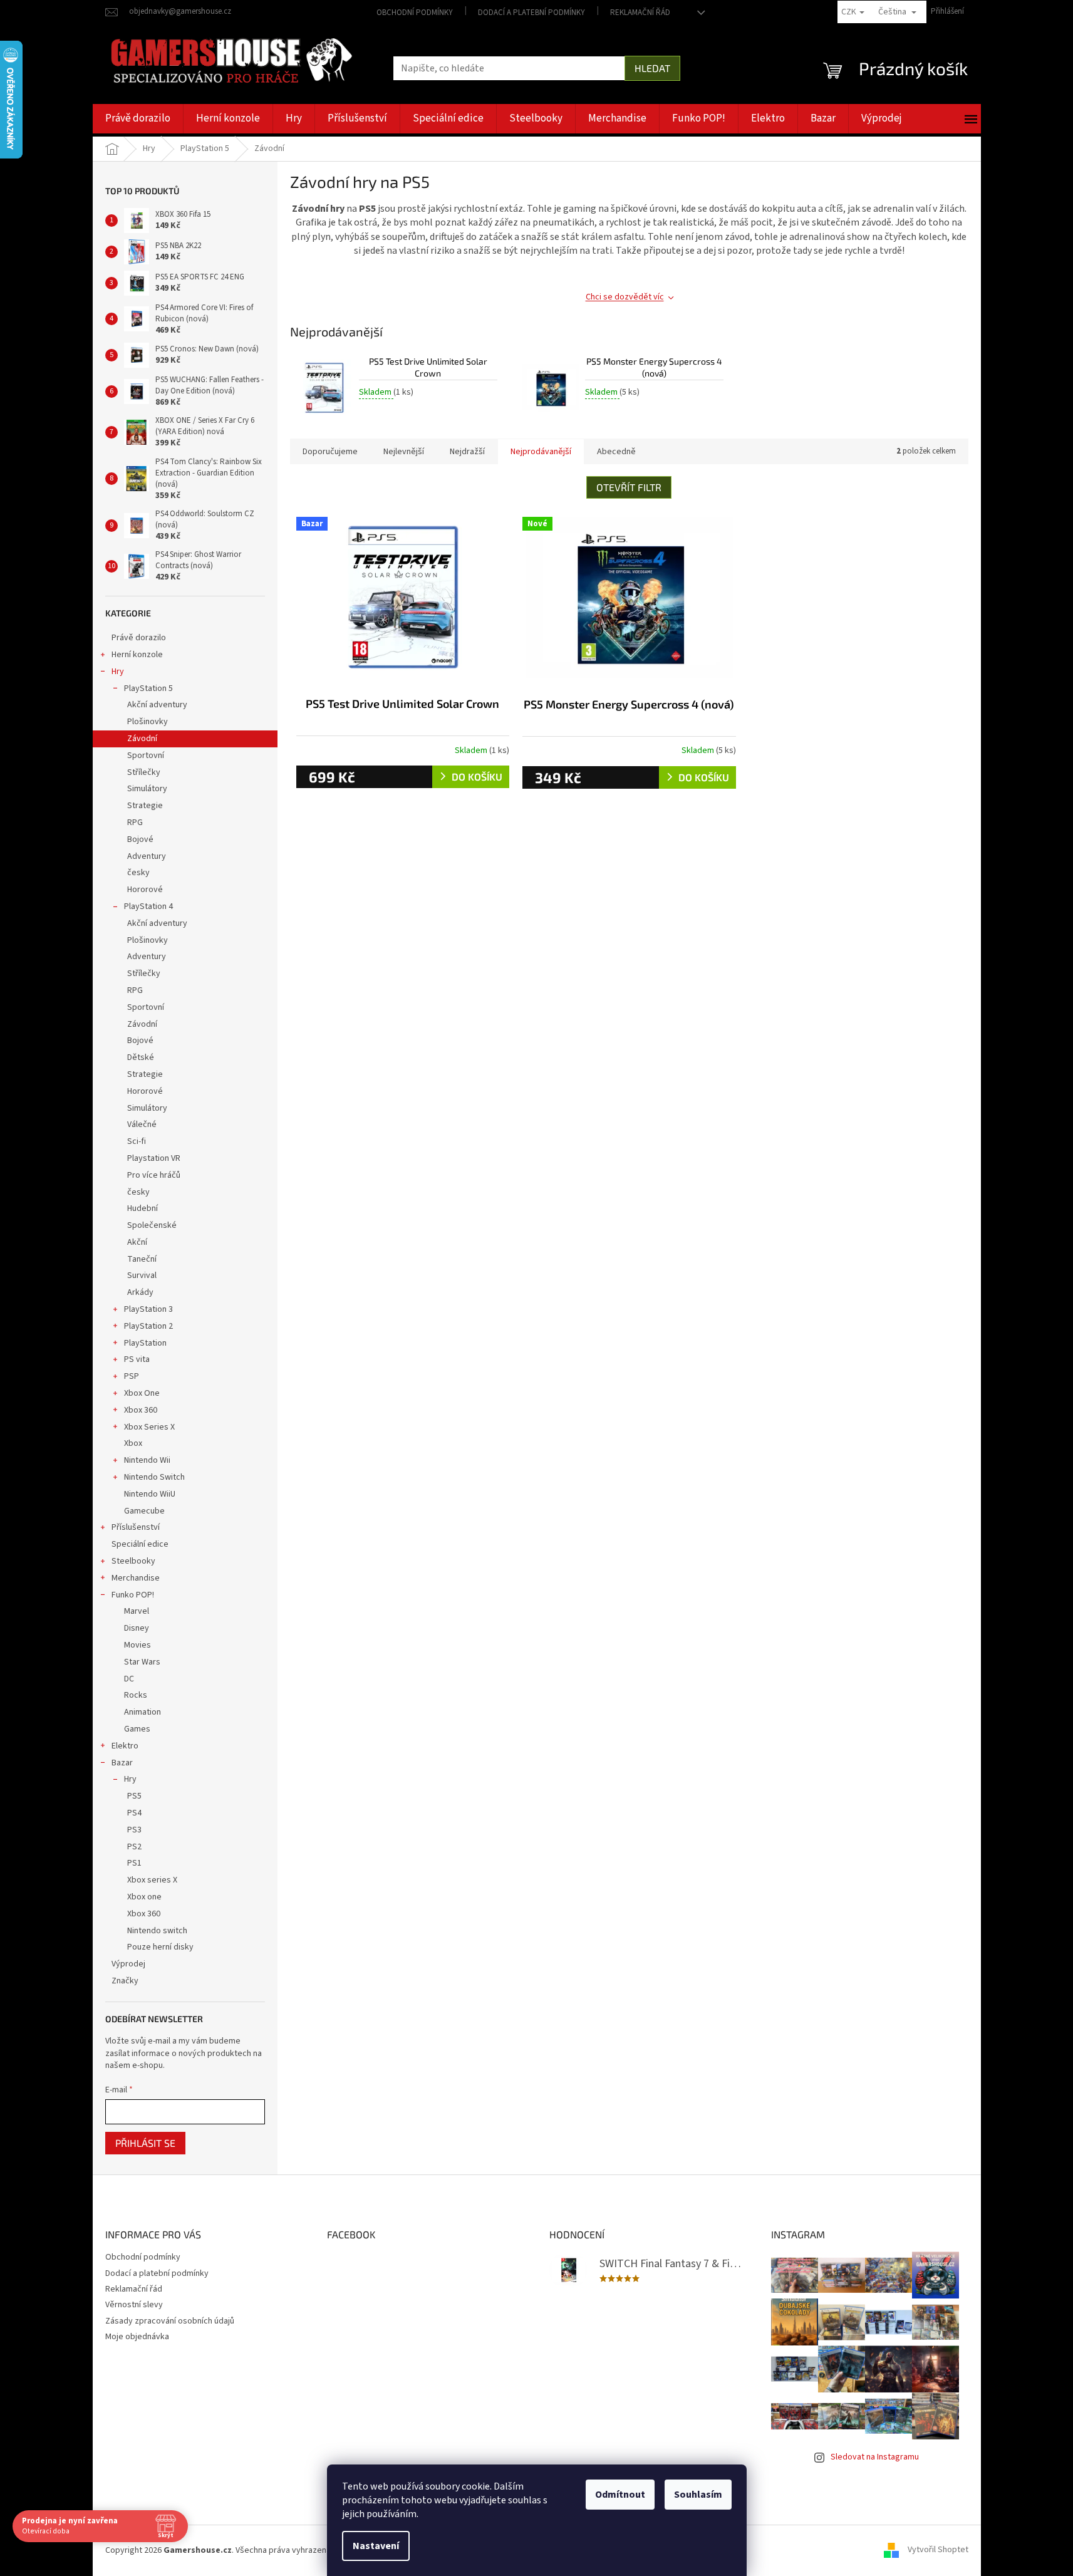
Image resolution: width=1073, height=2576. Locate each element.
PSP (132, 1376)
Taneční (142, 1259)
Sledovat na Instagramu (875, 2457)
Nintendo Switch (154, 1477)
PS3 (134, 1830)
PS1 (134, 1863)
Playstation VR (154, 1158)
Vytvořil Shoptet (938, 2550)
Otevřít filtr (629, 487)
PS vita (137, 1359)
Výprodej (128, 1964)
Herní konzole (137, 655)
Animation (143, 1712)
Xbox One (142, 1393)
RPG (135, 823)
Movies (137, 1645)
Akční (137, 1242)
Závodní (142, 739)
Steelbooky (133, 1561)
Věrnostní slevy (134, 2305)
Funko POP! (133, 1595)
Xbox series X (152, 1880)
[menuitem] (138, 119)
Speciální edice (140, 1544)
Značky (125, 1981)
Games (137, 1729)
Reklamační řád (640, 13)
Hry (118, 672)
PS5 (134, 1796)
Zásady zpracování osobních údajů (170, 2321)
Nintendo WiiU (150, 1494)
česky (138, 873)
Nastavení (376, 2546)
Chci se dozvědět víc (625, 297)
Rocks (136, 1695)
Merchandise (136, 1578)
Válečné (142, 1124)
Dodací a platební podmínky (531, 13)
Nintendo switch (157, 1931)
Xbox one (144, 1897)
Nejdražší (467, 452)
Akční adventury (157, 705)
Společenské (152, 1225)
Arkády (140, 1292)
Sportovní (146, 756)
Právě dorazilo (139, 638)
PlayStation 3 (148, 1309)
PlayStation (145, 1343)
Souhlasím (698, 2495)
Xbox (133, 1443)
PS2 (134, 1847)
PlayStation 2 (148, 1326)
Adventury (147, 856)
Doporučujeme (330, 452)
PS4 (134, 1813)
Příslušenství (136, 1527)
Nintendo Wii (147, 1460)
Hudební (143, 1208)
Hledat (652, 68)
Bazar (122, 1763)
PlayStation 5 (148, 688)
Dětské (141, 1057)
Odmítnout (620, 2495)
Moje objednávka (137, 2337)
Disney (137, 1628)
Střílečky (144, 772)
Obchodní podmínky (415, 13)
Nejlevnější (404, 452)
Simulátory (147, 789)
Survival (142, 1275)
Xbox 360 (141, 1410)
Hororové (145, 890)
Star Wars (142, 1662)
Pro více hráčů (154, 1175)
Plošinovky (148, 722)
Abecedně (616, 452)
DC (129, 1679)
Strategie (145, 806)
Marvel (137, 1611)
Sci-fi (137, 1141)
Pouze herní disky (160, 1947)
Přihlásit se (145, 2143)
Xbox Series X (149, 1427)
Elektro (125, 1746)
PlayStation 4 (148, 906)
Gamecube (144, 1511)
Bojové (140, 839)
